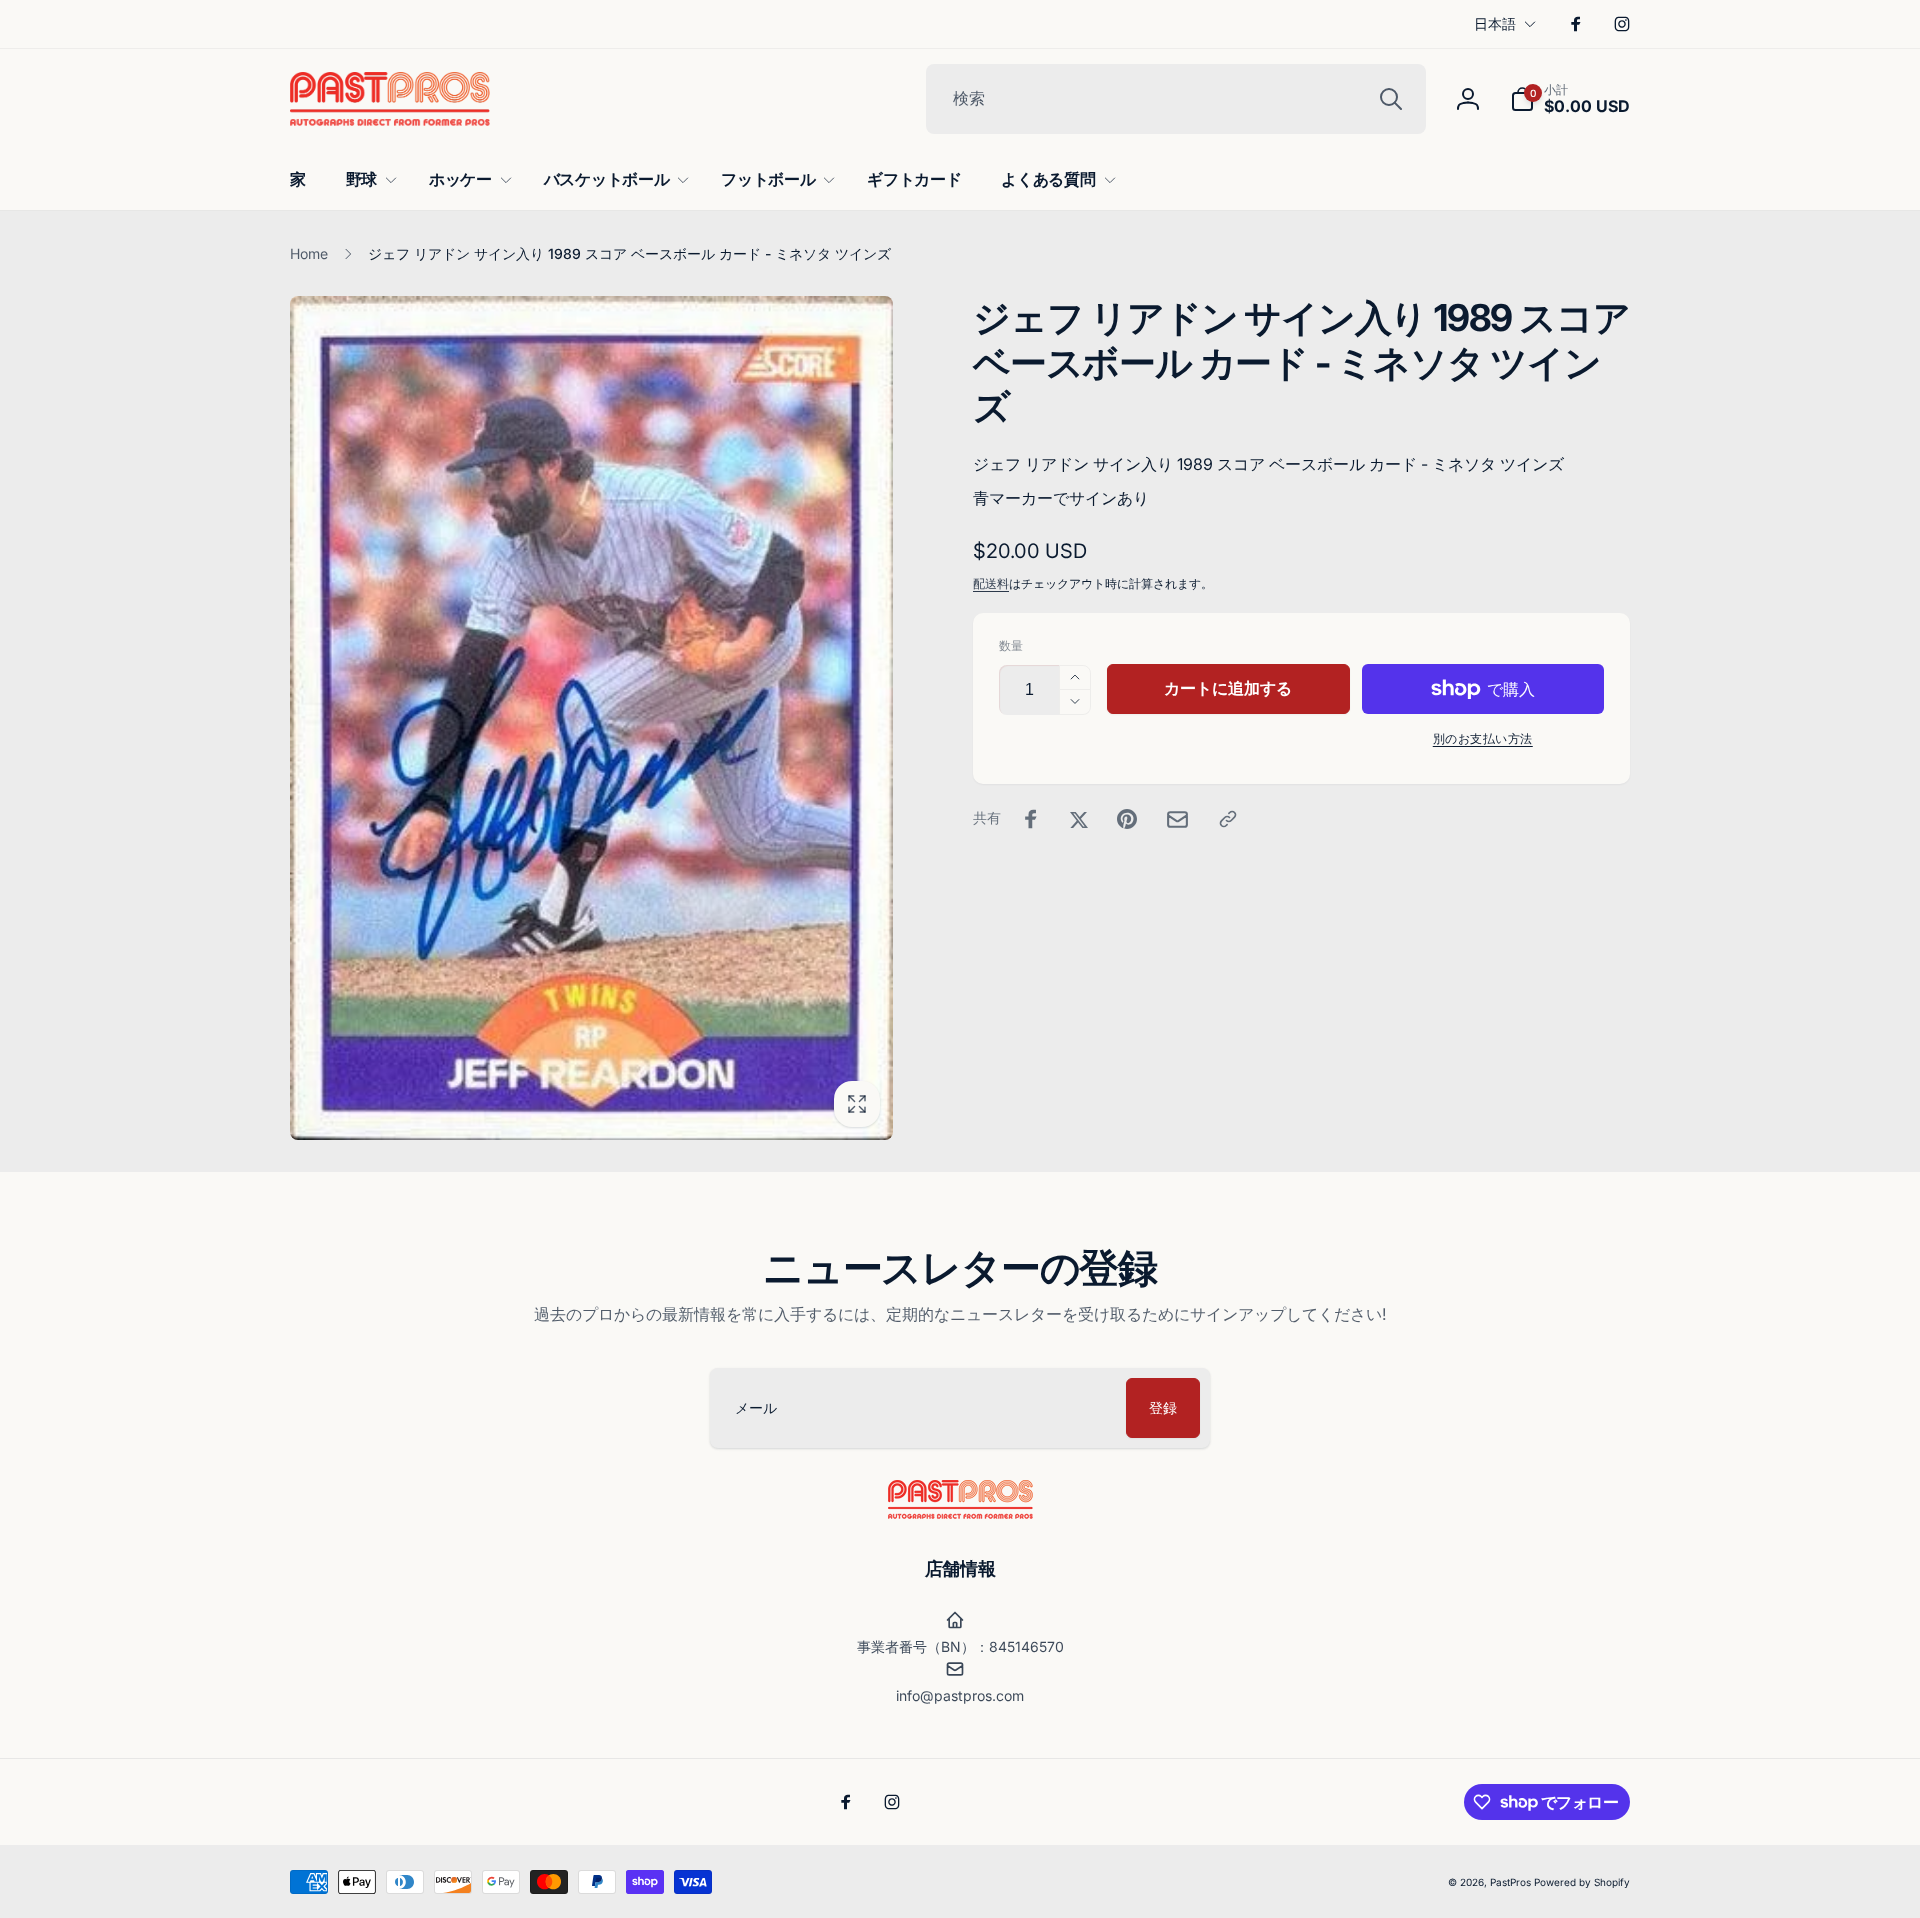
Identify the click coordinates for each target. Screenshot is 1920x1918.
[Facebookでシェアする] (1031, 819)
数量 (1011, 645)
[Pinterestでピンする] (1127, 819)
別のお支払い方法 (1483, 738)
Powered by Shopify (1582, 1882)
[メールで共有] (1177, 819)
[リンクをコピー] (1228, 819)
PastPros (1510, 1882)
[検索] (1391, 99)
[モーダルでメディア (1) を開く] (591, 718)
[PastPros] (960, 1513)
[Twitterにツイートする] (1079, 819)
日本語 (1495, 23)
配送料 (991, 583)
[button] (1570, 99)
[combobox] (1176, 99)
